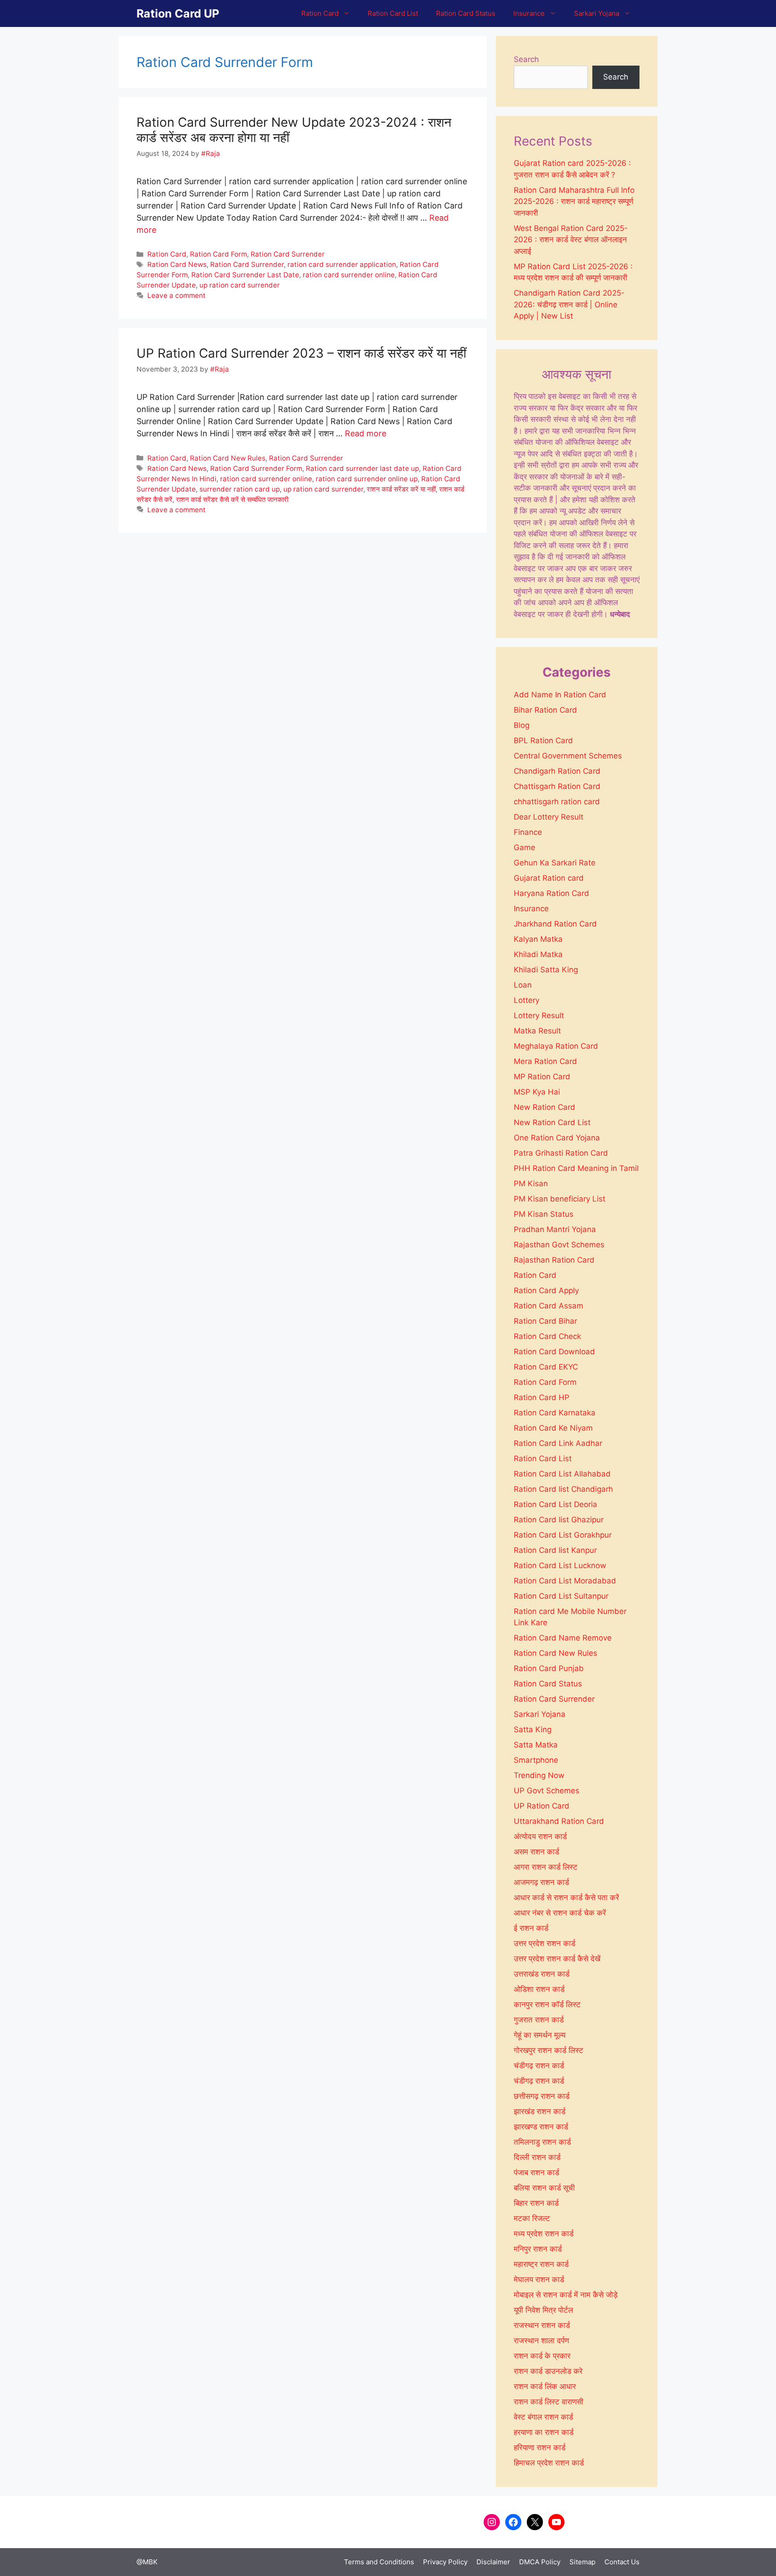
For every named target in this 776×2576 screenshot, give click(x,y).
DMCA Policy (540, 2562)
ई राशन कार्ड (531, 1928)
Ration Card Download (554, 1352)
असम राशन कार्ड (536, 1852)
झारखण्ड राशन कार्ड (541, 2127)
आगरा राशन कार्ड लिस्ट (546, 1867)
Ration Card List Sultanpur (561, 1596)
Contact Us (622, 2562)
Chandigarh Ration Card (557, 771)
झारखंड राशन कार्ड (540, 2111)
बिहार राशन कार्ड (536, 2203)
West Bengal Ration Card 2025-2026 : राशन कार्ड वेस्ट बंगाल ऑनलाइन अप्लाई (571, 240)
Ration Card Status (466, 13)
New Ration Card (545, 1107)
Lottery (527, 1000)
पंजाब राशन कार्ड (536, 2173)
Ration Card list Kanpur (555, 1550)
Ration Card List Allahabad (562, 1474)
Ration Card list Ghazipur (559, 1520)
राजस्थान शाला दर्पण (541, 2341)
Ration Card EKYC (546, 1367)
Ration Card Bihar (545, 1321)
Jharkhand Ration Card (555, 924)
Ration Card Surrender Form (256, 468)
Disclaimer (493, 2562)
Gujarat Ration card (549, 878)
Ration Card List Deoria (556, 1504)
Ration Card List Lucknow (560, 1565)
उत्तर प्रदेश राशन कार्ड (545, 1943)
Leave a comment (176, 295)
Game (525, 847)
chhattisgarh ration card (557, 802)
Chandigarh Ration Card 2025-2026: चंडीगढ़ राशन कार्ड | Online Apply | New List (569, 304)
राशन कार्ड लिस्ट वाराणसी (549, 2402)
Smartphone (536, 1760)
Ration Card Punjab (549, 1668)
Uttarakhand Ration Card (559, 1821)
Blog (522, 725)
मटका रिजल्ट (532, 2218)
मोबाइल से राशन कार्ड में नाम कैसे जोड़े (566, 2295)
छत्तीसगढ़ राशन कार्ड (542, 2096)
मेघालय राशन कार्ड (539, 2279)
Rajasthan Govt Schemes (559, 1245)
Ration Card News (177, 264)
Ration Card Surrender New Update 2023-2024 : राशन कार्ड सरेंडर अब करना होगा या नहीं (294, 130)
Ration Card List (393, 13)
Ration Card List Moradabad (565, 1581)
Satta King (533, 1729)
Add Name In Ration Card (560, 695)
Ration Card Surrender (288, 254)
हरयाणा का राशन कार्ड (544, 2432)
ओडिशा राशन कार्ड (539, 1989)
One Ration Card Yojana (557, 1138)
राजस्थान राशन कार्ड (542, 2325)
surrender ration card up (240, 489)
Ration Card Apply (546, 1290)
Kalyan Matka (538, 939)
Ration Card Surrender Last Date (245, 275)
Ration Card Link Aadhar (558, 1443)
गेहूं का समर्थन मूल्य (540, 2035)
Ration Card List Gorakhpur (563, 1535)
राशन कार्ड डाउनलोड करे (548, 2371)
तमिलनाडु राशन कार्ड (542, 2142)
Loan (523, 985)
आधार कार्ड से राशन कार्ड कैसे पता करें (566, 1898)
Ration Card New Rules (228, 458)
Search (526, 59)
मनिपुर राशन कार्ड (538, 2249)
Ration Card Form (218, 254)
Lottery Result (539, 1015)
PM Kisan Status (544, 1214)
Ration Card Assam (549, 1306)
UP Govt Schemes (547, 1791)
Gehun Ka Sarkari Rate (555, 863)
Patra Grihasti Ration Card (561, 1153)
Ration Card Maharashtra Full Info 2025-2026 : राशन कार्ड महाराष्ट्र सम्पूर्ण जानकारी (574, 202)
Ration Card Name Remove (563, 1638)
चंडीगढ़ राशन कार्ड (539, 2081)
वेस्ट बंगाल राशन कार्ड (543, 2417)
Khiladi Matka (538, 954)
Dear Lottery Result (549, 817)
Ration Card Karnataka (555, 1413)
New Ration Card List (552, 1122)
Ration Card (320, 13)
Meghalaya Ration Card (556, 1046)
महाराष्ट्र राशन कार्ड (541, 2264)
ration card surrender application (342, 264)
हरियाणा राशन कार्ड (540, 2447)
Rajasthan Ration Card (554, 1260)
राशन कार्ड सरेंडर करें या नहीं (401, 489)
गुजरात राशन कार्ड (539, 2020)
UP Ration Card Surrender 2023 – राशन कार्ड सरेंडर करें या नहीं (301, 353)
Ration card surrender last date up (362, 468)
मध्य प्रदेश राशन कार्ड (544, 2234)
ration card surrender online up (367, 479)
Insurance (529, 13)
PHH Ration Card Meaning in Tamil (576, 1168)
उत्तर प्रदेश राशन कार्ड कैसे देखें (557, 1959)
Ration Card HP (542, 1397)
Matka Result (537, 1031)
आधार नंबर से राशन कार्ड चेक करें (560, 1913)
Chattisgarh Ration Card (557, 786)
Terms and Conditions (379, 2562)
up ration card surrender (240, 285)
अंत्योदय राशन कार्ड (540, 1836)
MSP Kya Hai (537, 1092)
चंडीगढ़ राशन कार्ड (539, 2066)
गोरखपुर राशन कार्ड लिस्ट (549, 2050)
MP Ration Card (542, 1077)
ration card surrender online (349, 275)
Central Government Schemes (568, 756)
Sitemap (582, 2562)
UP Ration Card (542, 1806)
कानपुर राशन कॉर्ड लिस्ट (547, 2004)
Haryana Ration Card (551, 893)
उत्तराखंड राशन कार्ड (542, 1974)
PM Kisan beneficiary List (560, 1199)
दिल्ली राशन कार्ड (537, 2157)
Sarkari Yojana (597, 13)
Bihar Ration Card (545, 710)
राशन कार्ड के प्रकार (542, 2356)
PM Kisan (531, 1184)
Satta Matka (536, 1745)
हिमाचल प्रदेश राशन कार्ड (549, 2463)
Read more (366, 433)
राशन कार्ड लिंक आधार (545, 2386)
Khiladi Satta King (546, 970)
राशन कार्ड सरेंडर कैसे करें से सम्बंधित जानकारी (232, 499)
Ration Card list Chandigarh (563, 1489)
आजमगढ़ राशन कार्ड (541, 1882)
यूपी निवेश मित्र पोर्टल (543, 2310)
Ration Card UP (178, 13)
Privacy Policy (445, 2562)
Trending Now (539, 1775)
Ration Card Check (547, 1336)
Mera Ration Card (545, 1061)
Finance (528, 832)
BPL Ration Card (543, 740)
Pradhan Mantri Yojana (555, 1229)
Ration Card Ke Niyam (553, 1428)
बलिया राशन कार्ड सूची (544, 2188)
